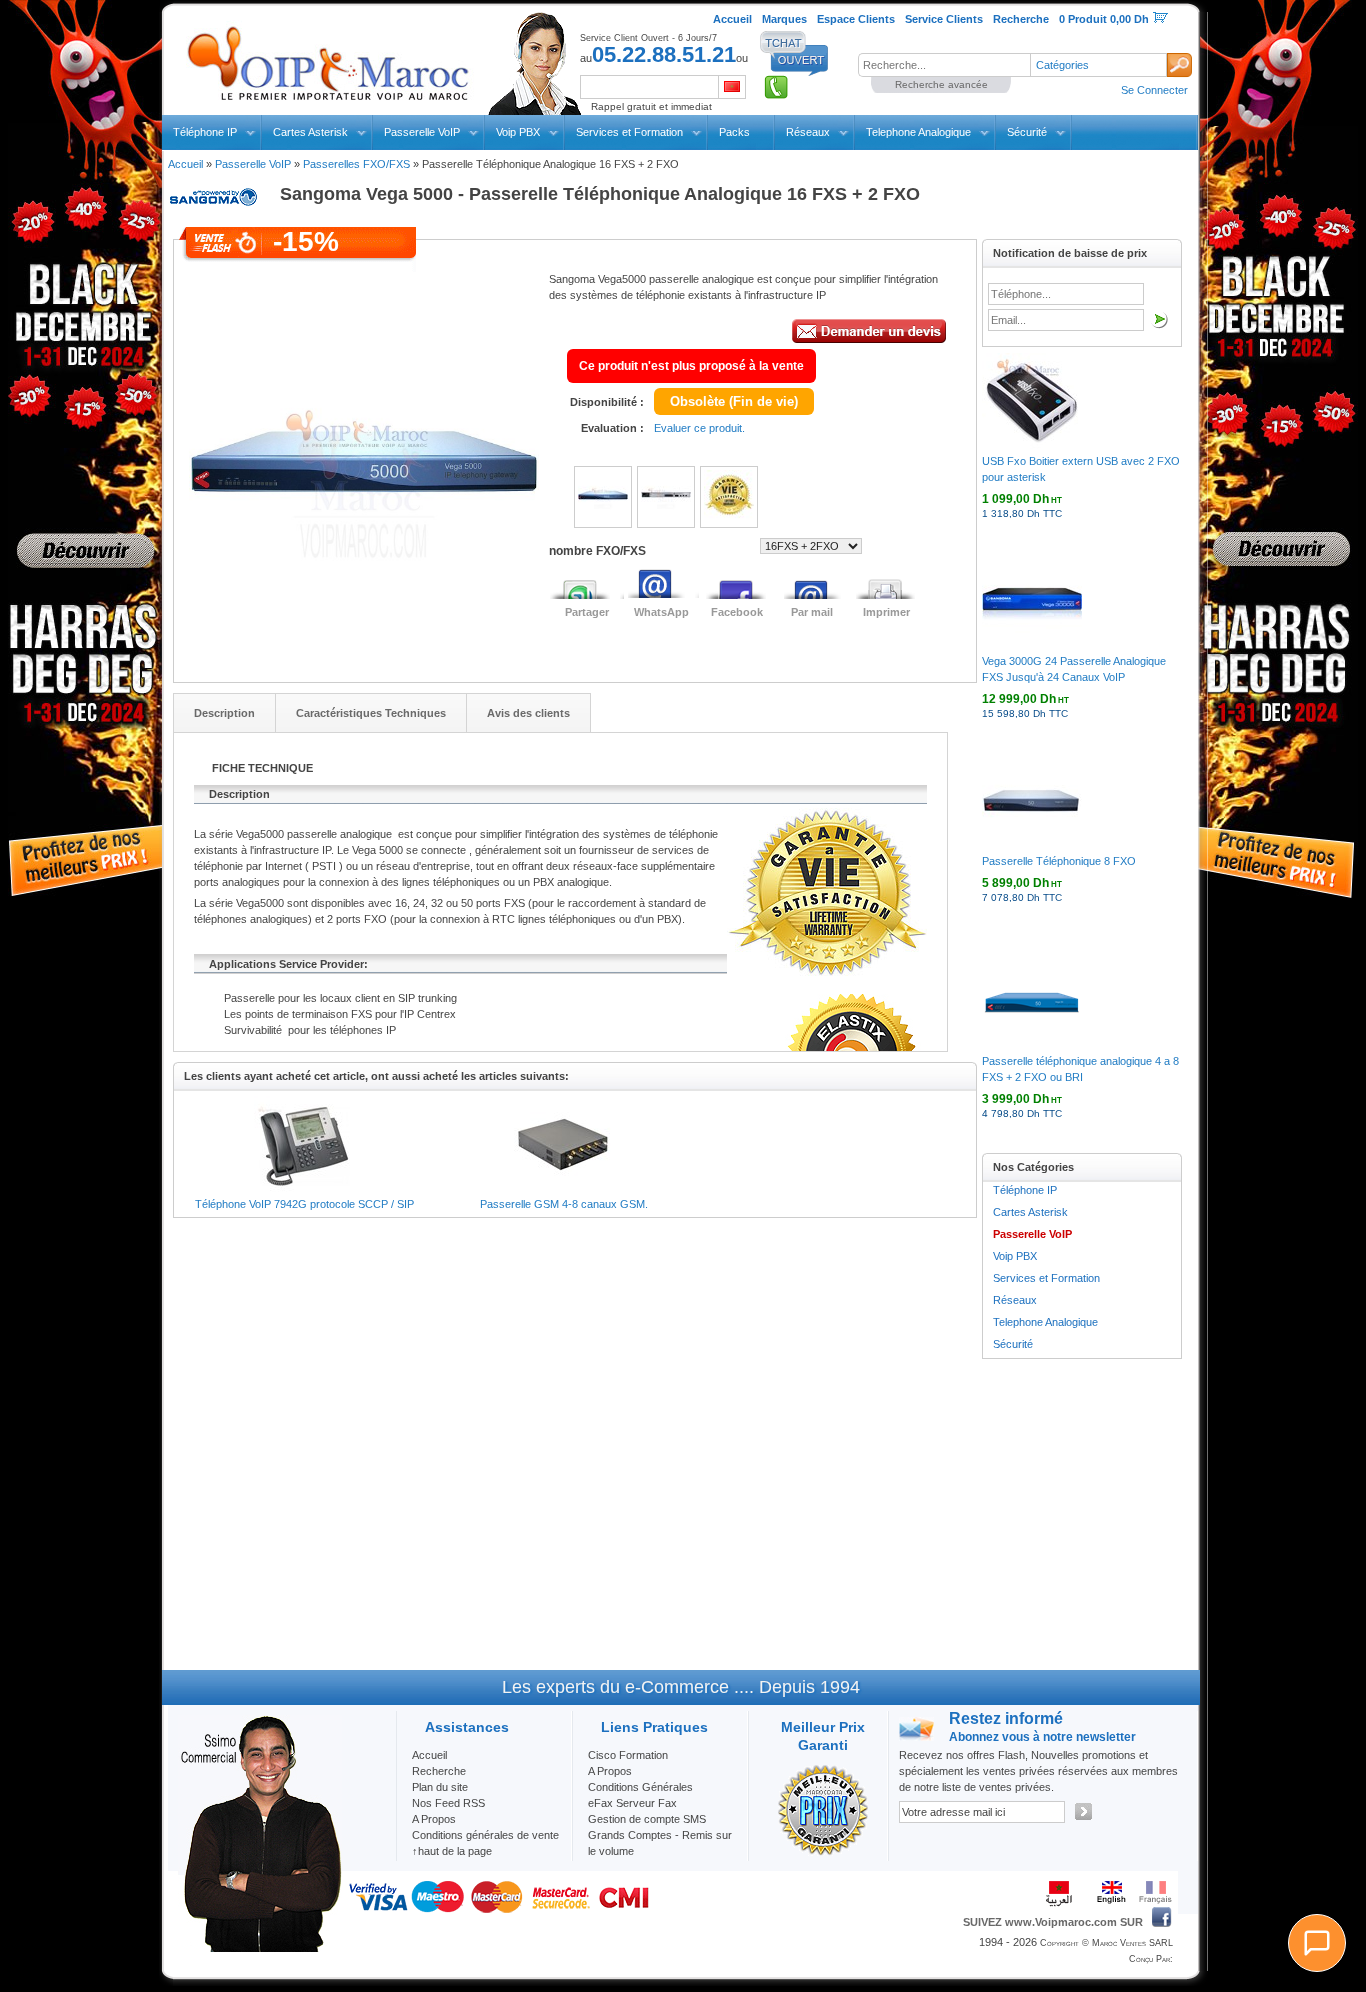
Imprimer (886, 612)
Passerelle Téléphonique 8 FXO (1059, 861)
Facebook (737, 612)
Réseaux (808, 132)
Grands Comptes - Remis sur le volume (660, 1843)
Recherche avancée (941, 84)
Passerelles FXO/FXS (356, 164)
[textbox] (944, 65)
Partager (587, 612)
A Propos (610, 1771)
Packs (734, 132)
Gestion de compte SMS (647, 1819)
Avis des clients (528, 713)
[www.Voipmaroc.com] (327, 59)
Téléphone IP (205, 132)
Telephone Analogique (918, 132)
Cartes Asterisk (310, 132)
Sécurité (1027, 132)
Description (224, 713)
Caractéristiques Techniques (371, 713)
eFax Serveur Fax (632, 1803)
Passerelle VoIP (422, 132)
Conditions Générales (640, 1787)
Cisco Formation (628, 1755)
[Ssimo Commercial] (260, 1948)
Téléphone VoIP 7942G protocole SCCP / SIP (304, 1204)
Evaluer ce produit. (699, 428)
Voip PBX (518, 132)
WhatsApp (661, 612)
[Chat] (1317, 1943)
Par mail (812, 612)
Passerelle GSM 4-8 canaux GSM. (564, 1204)
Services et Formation (629, 132)
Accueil (185, 164)
